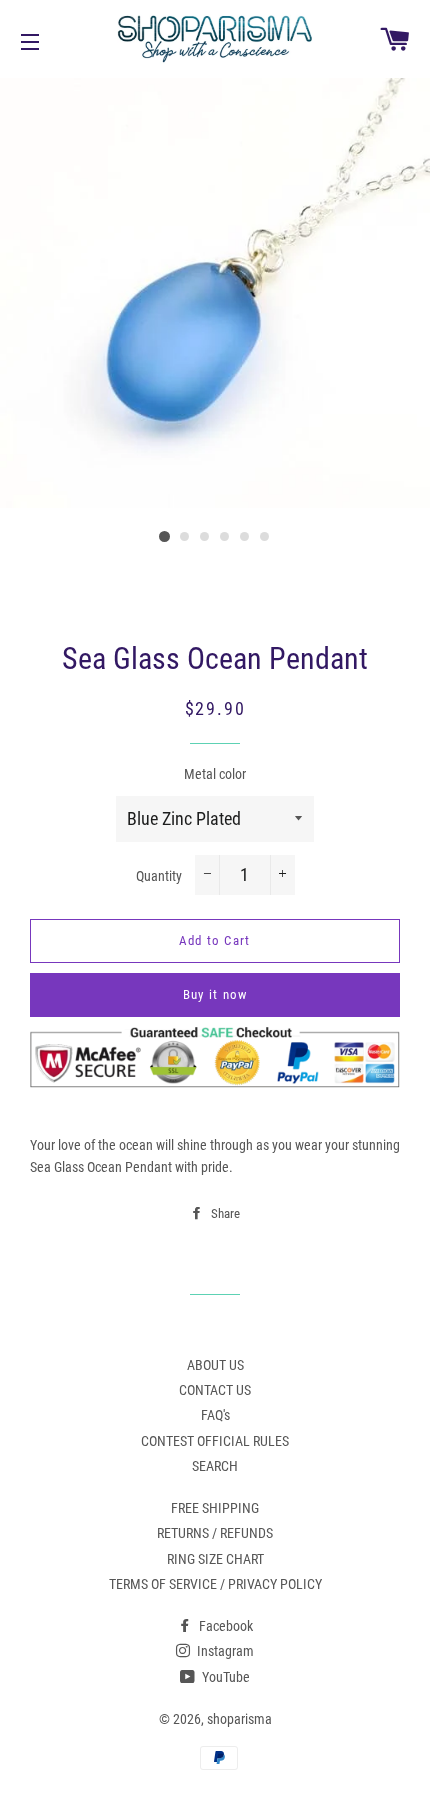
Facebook (224, 1626)
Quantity (159, 876)
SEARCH (215, 1466)
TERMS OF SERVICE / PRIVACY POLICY (215, 1584)
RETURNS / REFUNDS (215, 1533)
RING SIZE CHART (215, 1559)
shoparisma (239, 1719)
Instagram (224, 1651)
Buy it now (215, 994)
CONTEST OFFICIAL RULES (215, 1441)
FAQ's (215, 1415)
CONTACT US (215, 1390)
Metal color (215, 774)
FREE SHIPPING (215, 1508)
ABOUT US (215, 1365)
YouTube (224, 1677)
